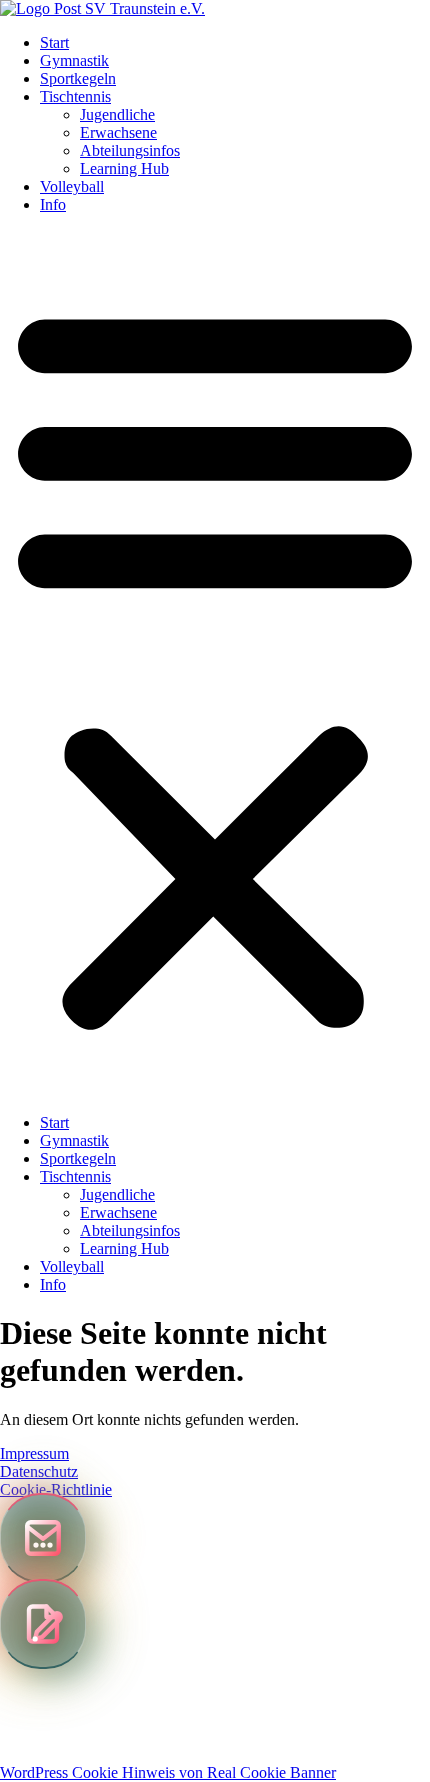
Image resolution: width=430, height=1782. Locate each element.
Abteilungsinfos (130, 150)
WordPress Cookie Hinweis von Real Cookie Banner (168, 1772)
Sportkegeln (78, 78)
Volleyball (72, 186)
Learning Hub (124, 168)
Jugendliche (117, 114)
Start (54, 42)
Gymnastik (74, 60)
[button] (215, 664)
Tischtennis (75, 96)
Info (53, 204)
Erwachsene (118, 132)
